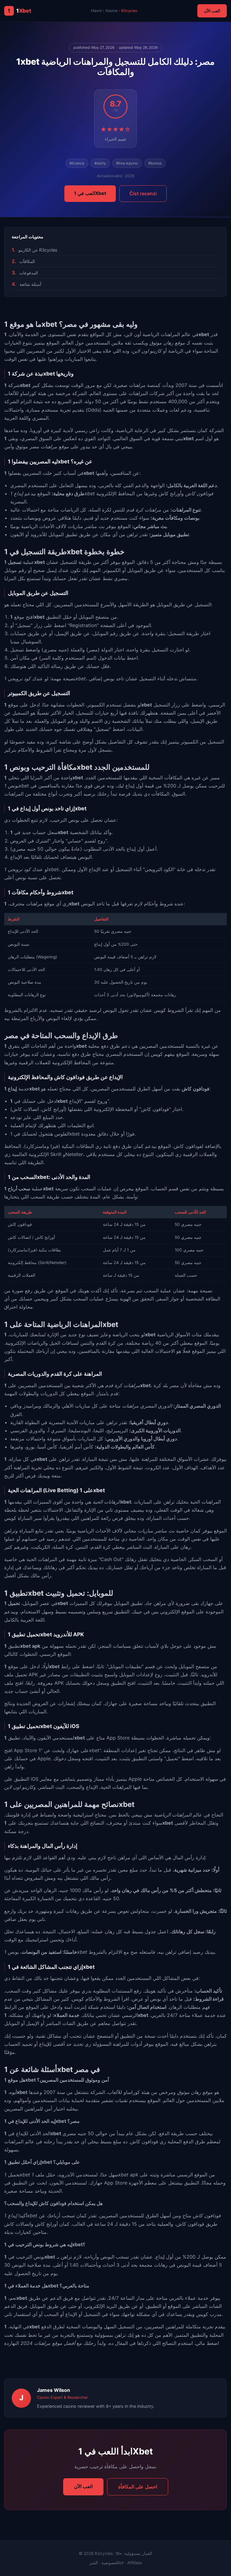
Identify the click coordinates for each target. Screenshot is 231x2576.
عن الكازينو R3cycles (38, 250)
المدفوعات (29, 273)
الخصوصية (110, 2563)
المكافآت (27, 261)
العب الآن (212, 11)
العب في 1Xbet (90, 193)
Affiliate (135, 2563)
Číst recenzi (143, 193)
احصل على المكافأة (138, 2487)
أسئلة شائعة (30, 284)
